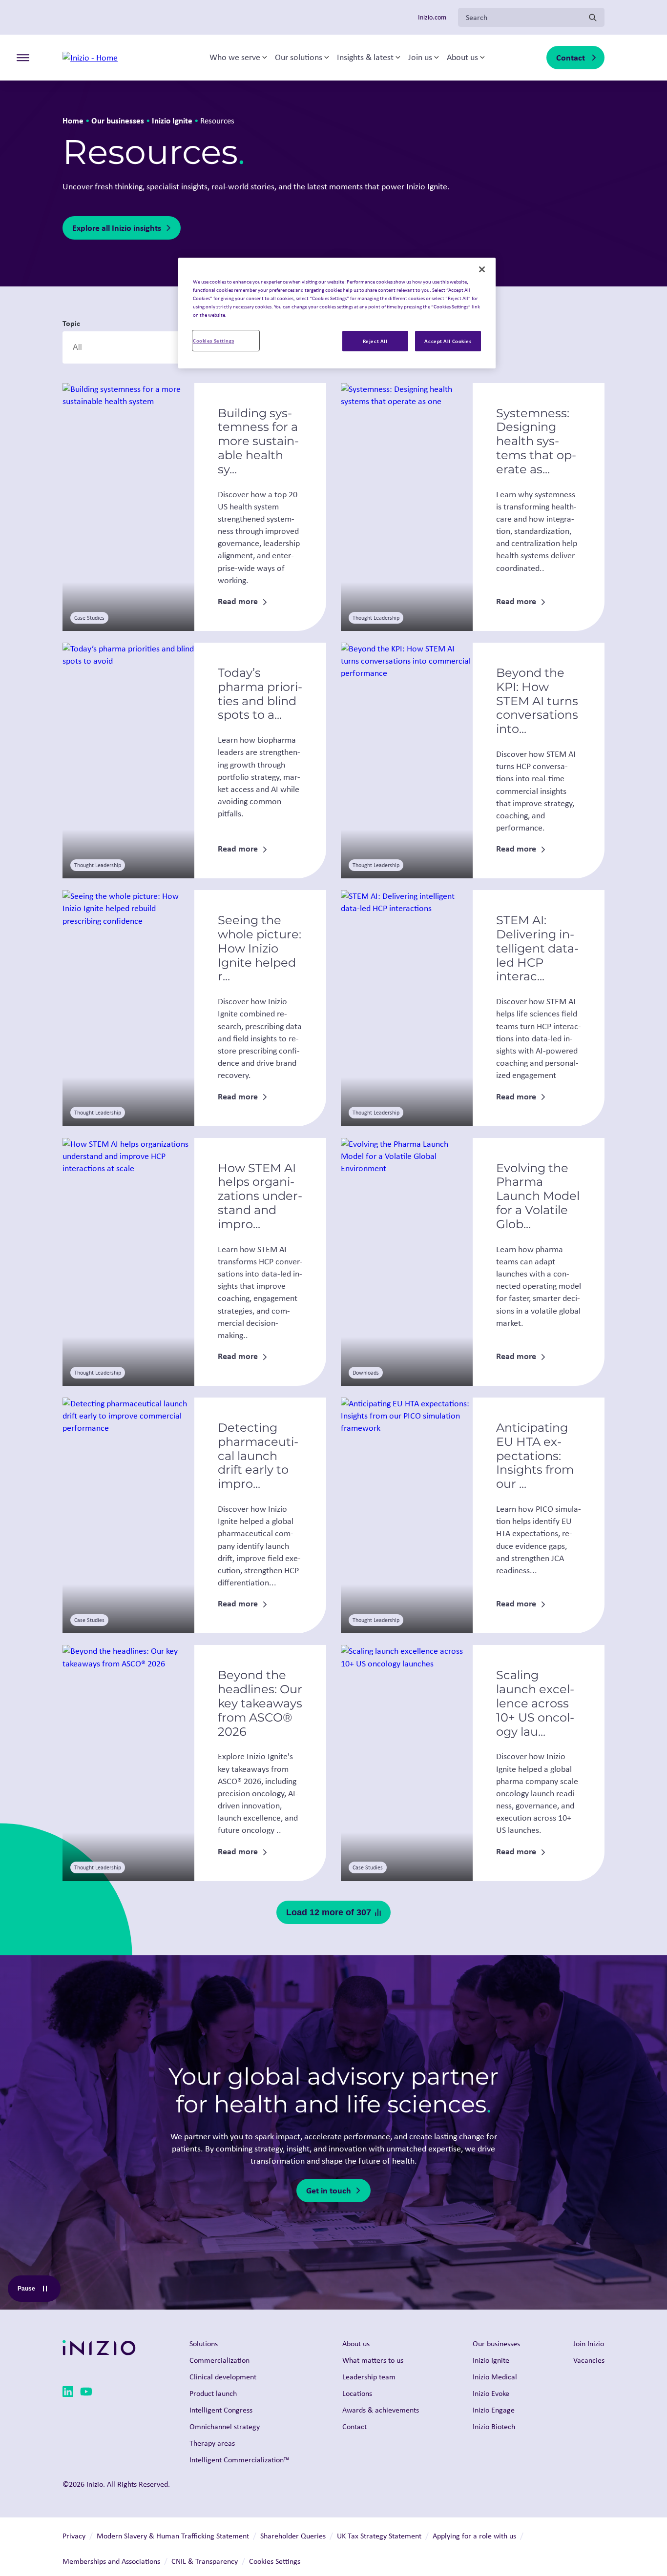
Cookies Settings (213, 340)
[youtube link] (86, 2393)
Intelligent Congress (221, 2410)
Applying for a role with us (474, 2536)
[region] (337, 313)
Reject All (375, 341)
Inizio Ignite (172, 120)
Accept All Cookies (448, 341)
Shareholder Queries (293, 2536)
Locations (357, 2393)
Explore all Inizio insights (117, 228)
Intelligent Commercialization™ (239, 2460)
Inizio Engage (494, 2410)
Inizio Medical (495, 2377)
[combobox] (125, 347)
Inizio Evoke (491, 2393)
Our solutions (299, 58)
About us (462, 58)
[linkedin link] (68, 2393)
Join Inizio (589, 2343)
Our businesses (118, 120)
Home (73, 120)
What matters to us (373, 2360)
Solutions (204, 2343)
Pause (39, 2291)
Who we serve (235, 58)
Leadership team (369, 2377)
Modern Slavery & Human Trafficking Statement (173, 2536)
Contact (571, 57)
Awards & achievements (381, 2410)
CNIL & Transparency (205, 2561)
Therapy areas (212, 2443)
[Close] (482, 269)
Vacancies (589, 2360)
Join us (420, 58)
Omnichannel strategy (225, 2426)
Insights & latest (365, 58)
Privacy (74, 2536)
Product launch (213, 2393)
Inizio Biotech (494, 2426)
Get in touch (329, 2190)
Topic (71, 323)
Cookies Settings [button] (275, 2561)
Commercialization (219, 2360)
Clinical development (223, 2377)
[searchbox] (119, 347)
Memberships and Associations (111, 2561)
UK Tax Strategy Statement (379, 2536)
